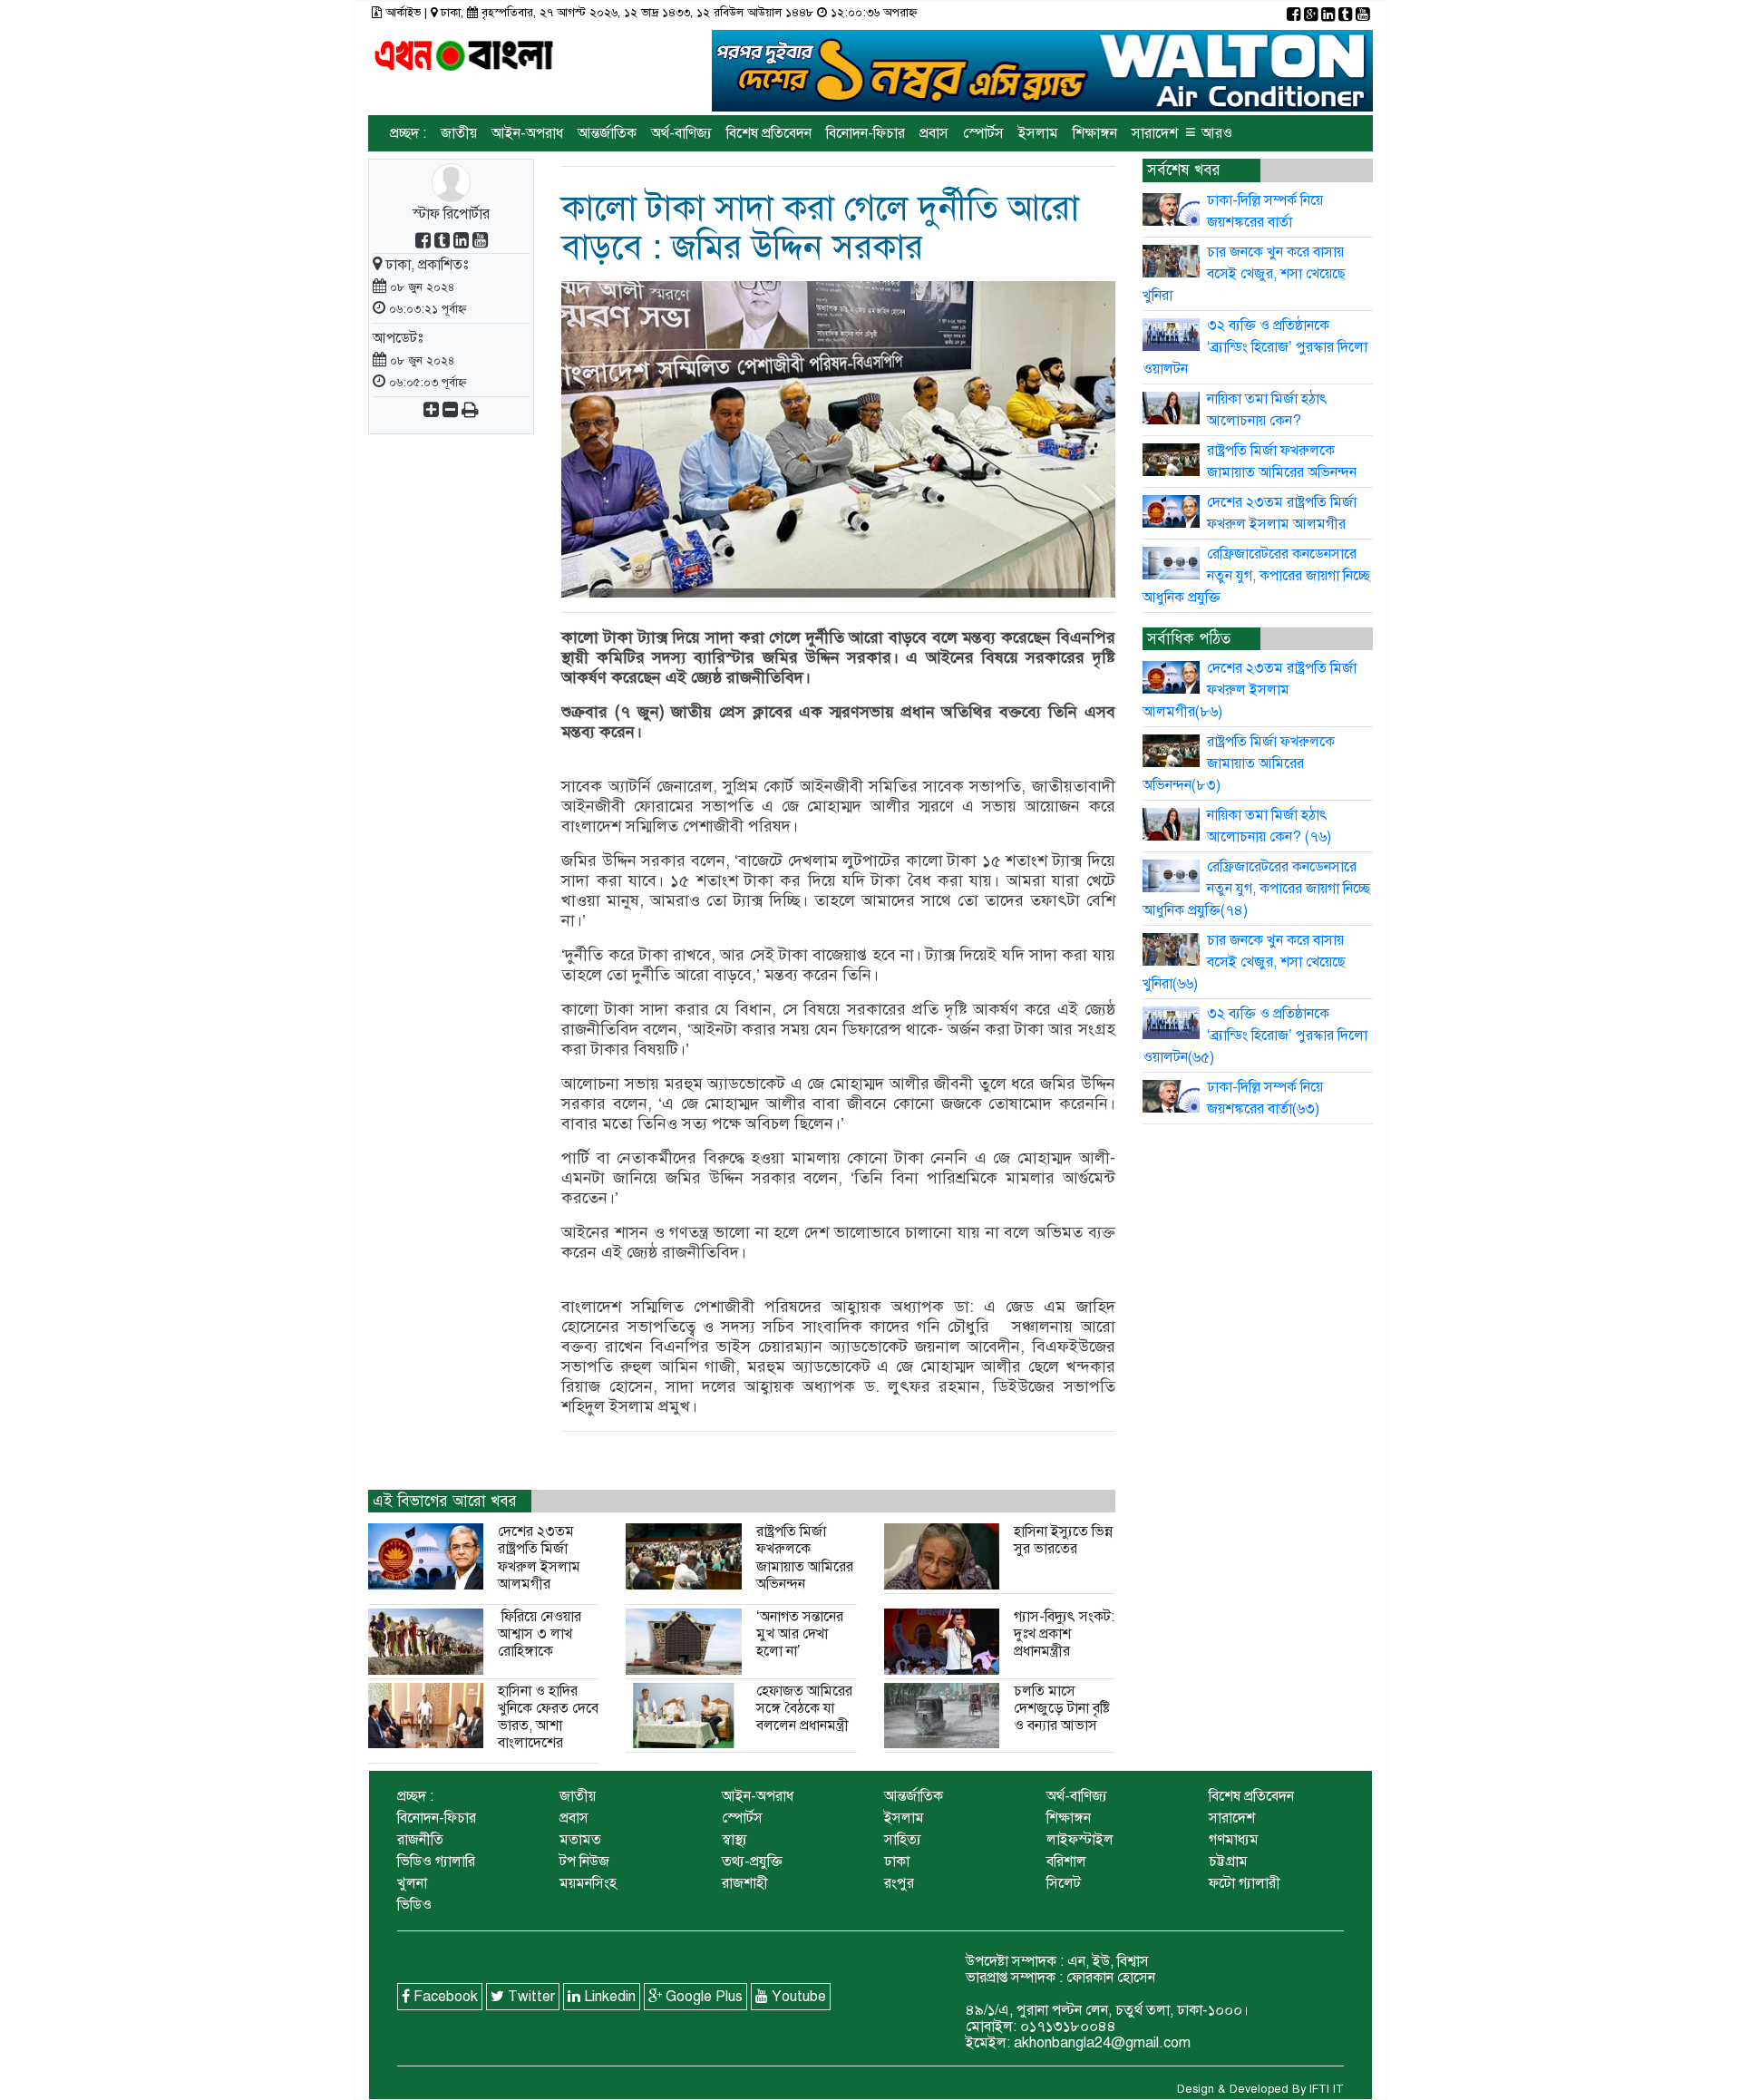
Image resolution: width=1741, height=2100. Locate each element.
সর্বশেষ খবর (1184, 170)
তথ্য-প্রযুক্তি (752, 1862)
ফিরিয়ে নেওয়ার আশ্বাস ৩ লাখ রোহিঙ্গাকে (540, 1634)
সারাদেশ (1155, 133)
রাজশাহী (745, 1883)
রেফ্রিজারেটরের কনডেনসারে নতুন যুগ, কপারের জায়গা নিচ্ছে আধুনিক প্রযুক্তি (1257, 576)
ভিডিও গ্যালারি (436, 1862)
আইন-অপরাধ (527, 133)
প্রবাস (934, 133)
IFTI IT (1327, 2089)
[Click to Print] (470, 412)
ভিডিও (414, 1905)
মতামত (580, 1840)
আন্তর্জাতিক (607, 133)
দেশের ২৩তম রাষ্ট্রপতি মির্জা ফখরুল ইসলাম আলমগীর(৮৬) (1250, 690)
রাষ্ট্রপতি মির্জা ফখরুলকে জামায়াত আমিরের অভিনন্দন (805, 1558)
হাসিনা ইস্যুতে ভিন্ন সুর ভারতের (1063, 1540)
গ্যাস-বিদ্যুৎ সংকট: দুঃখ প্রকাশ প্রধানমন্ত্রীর (1064, 1634)
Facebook (444, 1997)
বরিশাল (1066, 1862)
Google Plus (702, 1997)
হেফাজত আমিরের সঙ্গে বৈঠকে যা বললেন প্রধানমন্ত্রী (804, 1708)
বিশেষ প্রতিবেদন (769, 133)
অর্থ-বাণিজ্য (681, 133)
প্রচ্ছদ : (408, 133)
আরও (1209, 132)
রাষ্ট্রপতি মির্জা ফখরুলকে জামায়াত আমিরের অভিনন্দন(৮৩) (1239, 763)
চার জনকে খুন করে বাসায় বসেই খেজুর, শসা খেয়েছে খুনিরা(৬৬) (1245, 962)
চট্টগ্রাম (1228, 1862)
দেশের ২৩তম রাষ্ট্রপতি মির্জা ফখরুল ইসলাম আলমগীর (539, 1558)
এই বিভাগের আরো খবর (445, 1501)
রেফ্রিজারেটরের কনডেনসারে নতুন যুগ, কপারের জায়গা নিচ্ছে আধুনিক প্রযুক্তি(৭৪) (1257, 889)
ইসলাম (1038, 133)
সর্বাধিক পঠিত (1189, 639)
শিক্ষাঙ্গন (1095, 133)
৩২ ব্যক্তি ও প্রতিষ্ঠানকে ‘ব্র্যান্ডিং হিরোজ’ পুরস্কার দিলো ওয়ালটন (1255, 347)
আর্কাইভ (403, 13)
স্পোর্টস (983, 133)
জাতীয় (459, 133)
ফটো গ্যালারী (1245, 1883)
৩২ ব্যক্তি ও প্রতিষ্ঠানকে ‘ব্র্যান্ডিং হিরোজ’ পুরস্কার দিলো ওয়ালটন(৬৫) (1255, 1035)
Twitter (530, 1997)
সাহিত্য (903, 1840)
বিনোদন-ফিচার (866, 133)
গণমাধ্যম (1234, 1840)
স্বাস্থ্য (734, 1840)
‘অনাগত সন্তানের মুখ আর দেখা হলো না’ (800, 1634)
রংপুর (899, 1883)
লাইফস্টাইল (1080, 1840)
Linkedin (608, 1997)
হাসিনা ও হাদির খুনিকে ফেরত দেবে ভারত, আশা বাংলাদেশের (548, 1717)
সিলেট (1064, 1883)
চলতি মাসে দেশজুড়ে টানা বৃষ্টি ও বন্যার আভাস (1062, 1708)
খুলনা (412, 1883)
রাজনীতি (420, 1840)
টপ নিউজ (584, 1862)
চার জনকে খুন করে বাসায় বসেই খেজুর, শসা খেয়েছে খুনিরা (1245, 274)
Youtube (797, 1997)
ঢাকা (897, 1862)
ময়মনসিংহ (588, 1883)
